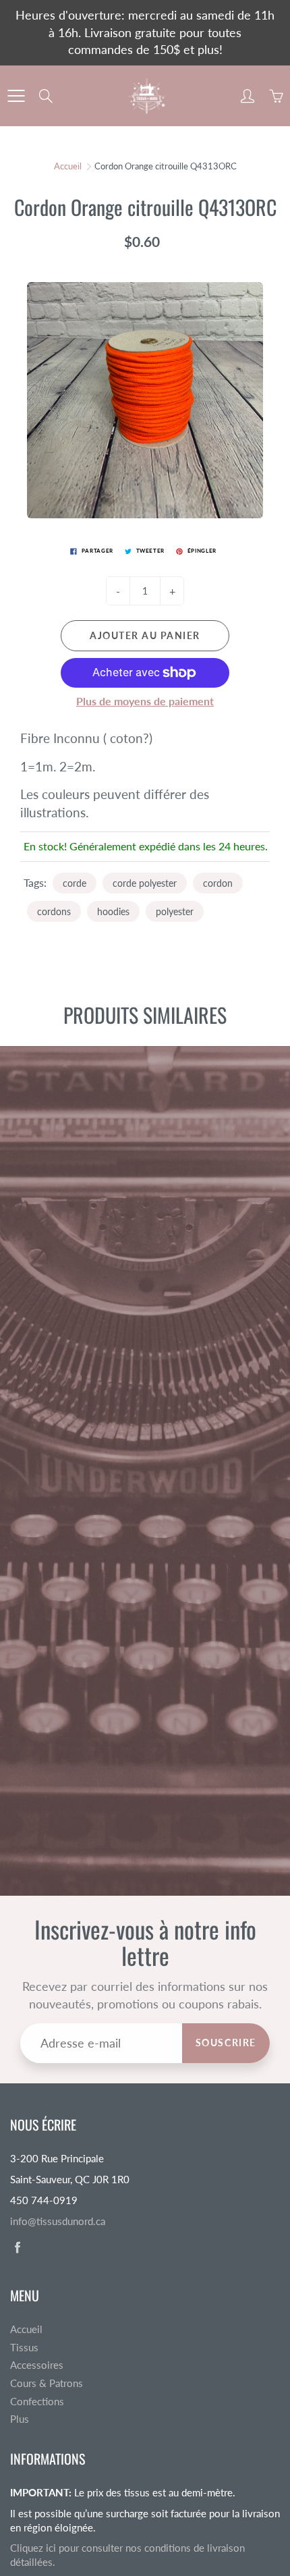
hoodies (113, 911)
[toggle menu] (16, 96)
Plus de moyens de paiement (145, 701)
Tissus (24, 2348)
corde (75, 883)
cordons (54, 911)
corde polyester (145, 883)
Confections (37, 2402)
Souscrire (226, 2043)
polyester (175, 911)
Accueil (68, 166)
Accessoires (37, 2365)
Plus (20, 2419)
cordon (218, 883)
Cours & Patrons (47, 2383)
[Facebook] (17, 2247)
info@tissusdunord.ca (58, 2221)
